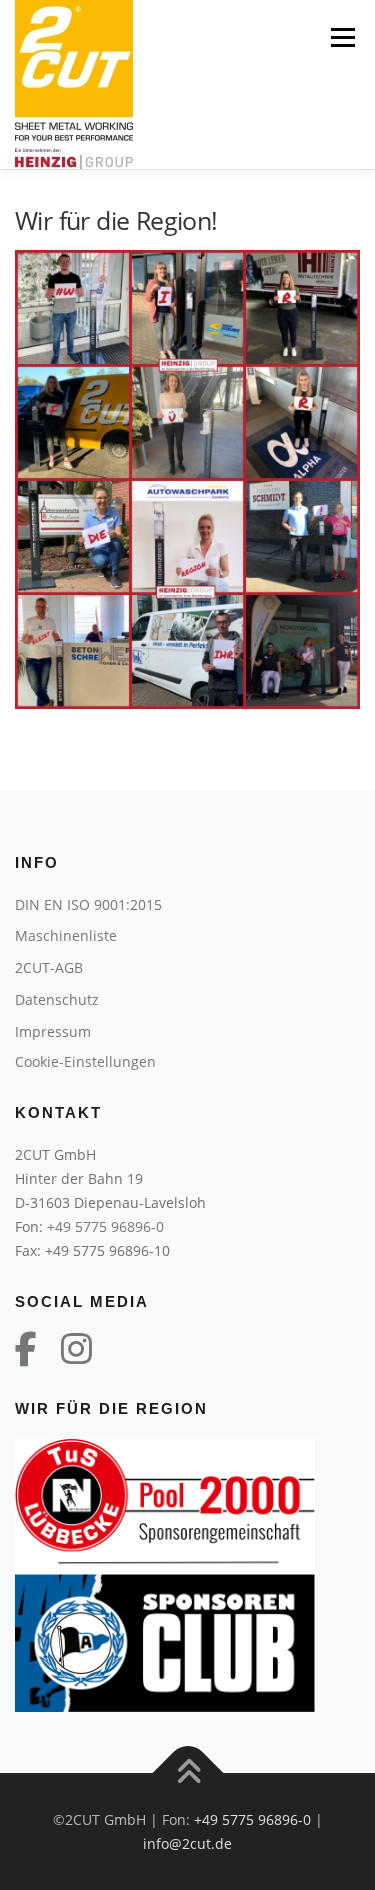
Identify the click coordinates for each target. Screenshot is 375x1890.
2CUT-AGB (49, 967)
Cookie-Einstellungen (85, 1061)
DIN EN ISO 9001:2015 (88, 904)
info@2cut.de (187, 1843)
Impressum (53, 1031)
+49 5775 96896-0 (105, 1226)
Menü (341, 37)
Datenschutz (57, 999)
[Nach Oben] (187, 1772)
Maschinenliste (66, 935)
